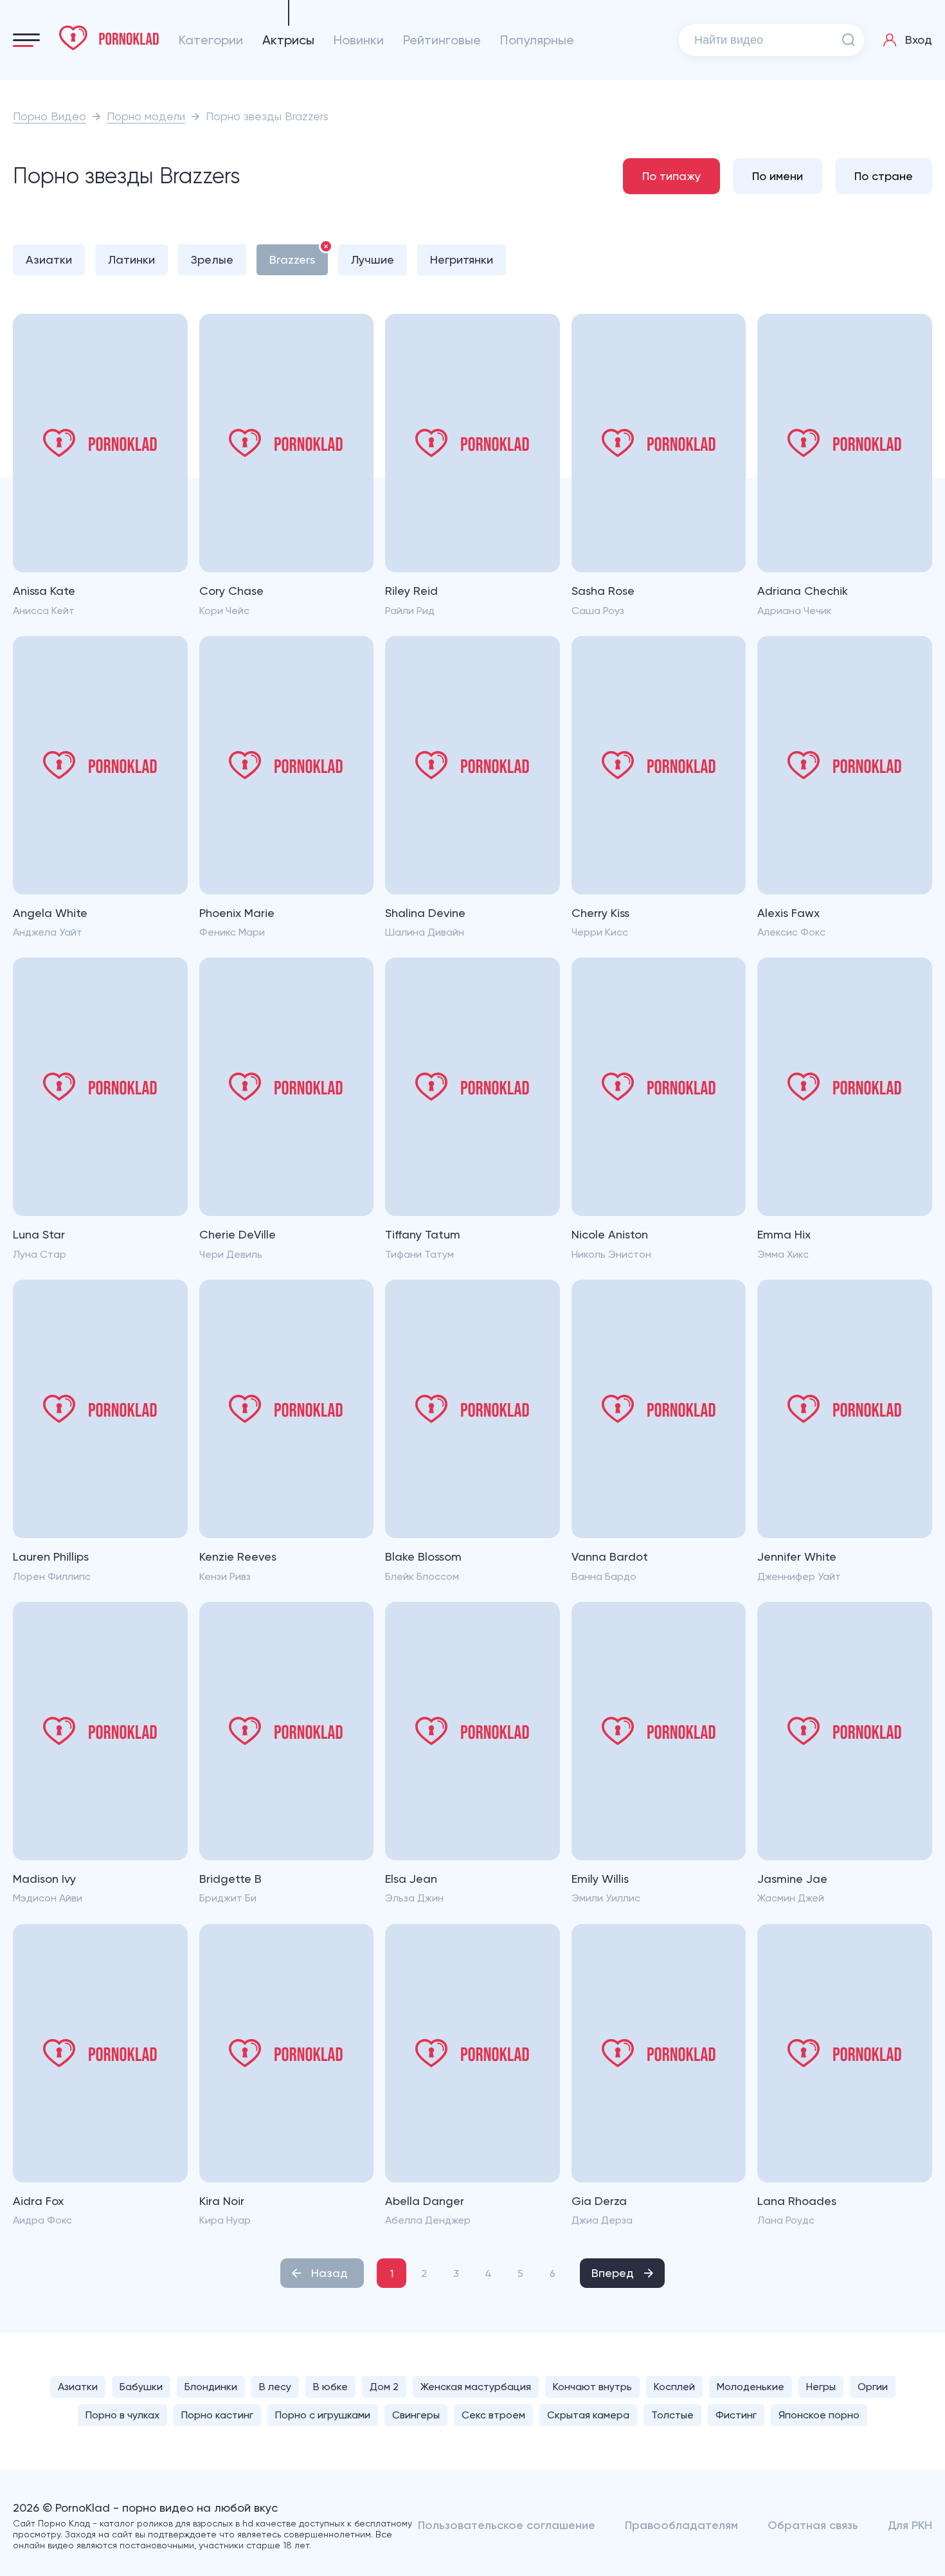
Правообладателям (681, 2525)
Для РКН (910, 2525)
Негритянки (462, 259)
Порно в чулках (122, 2415)
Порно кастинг (217, 2415)
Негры (821, 2387)
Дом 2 (384, 2387)
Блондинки (211, 2387)
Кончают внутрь (592, 2387)
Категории (211, 40)
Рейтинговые (442, 40)
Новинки (359, 40)
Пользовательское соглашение (507, 2525)
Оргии (873, 2387)
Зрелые (212, 259)
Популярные (537, 40)
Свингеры (416, 2415)
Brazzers (292, 259)
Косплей (674, 2387)
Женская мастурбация (476, 2387)
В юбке (330, 2387)
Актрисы (288, 40)
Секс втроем (493, 2415)
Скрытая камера (588, 2415)
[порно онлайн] (109, 38)
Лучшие (373, 259)
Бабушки (141, 2387)
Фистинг (736, 2415)
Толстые (672, 2415)
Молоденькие (751, 2387)
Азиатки (49, 259)
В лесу (275, 2387)
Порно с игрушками (323, 2415)
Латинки (131, 259)
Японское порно (819, 2415)
